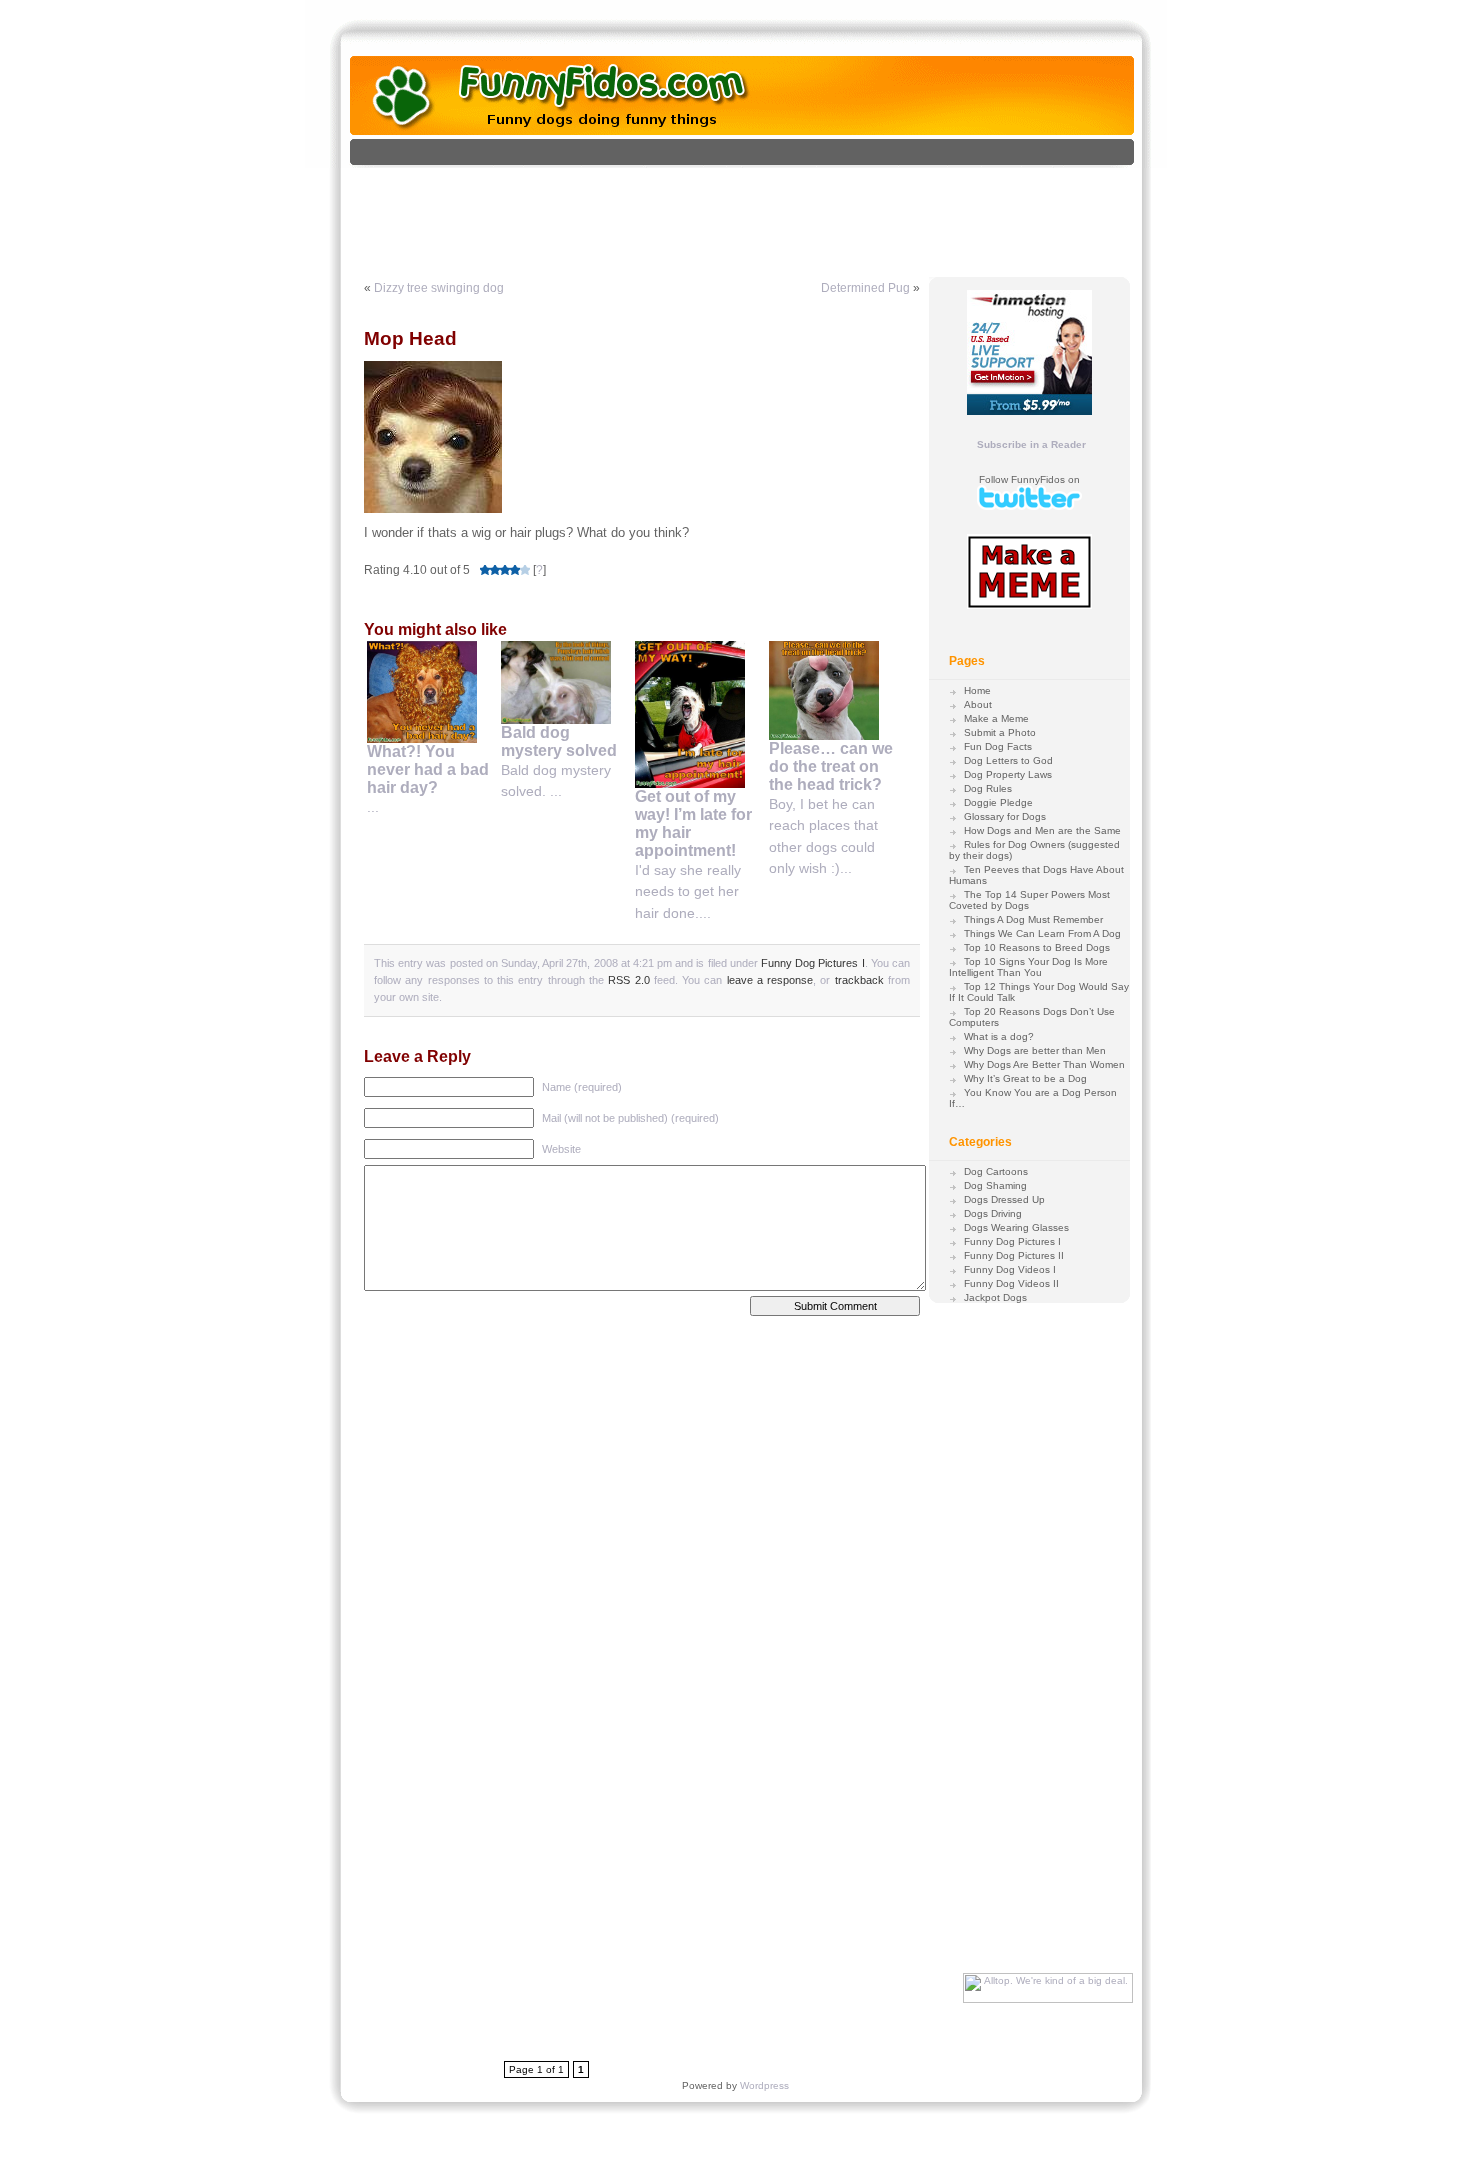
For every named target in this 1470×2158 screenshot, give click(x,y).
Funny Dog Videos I (1010, 1269)
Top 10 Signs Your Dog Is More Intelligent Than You (1028, 967)
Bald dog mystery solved (559, 741)
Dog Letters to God (1008, 760)
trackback (859, 980)
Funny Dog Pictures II (1014, 1255)
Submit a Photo (1000, 732)
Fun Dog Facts (998, 746)
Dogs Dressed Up (1004, 1199)
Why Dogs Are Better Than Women (1044, 1064)
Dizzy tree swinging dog (439, 288)
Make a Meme (996, 718)
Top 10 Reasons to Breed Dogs (1037, 947)
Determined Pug (865, 288)
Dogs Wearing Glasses (1016, 1227)
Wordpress (764, 2085)
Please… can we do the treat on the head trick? (831, 766)
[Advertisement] (763, 213)
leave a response (770, 980)
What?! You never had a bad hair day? (428, 769)
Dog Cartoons (996, 1171)
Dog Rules (988, 788)
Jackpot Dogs (995, 1297)
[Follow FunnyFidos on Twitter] (1029, 506)
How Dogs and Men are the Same (1042, 830)
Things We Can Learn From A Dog (1042, 933)
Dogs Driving (993, 1213)
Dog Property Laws (1008, 774)
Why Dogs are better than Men (1035, 1050)
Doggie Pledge (998, 802)
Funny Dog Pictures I (813, 963)
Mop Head (410, 338)
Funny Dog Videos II (1011, 1283)
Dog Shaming (995, 1185)
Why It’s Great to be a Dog (1025, 1078)
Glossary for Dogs (1005, 816)
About (978, 704)
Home (977, 690)
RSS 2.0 (628, 980)
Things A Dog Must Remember (1033, 919)
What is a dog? (999, 1036)
